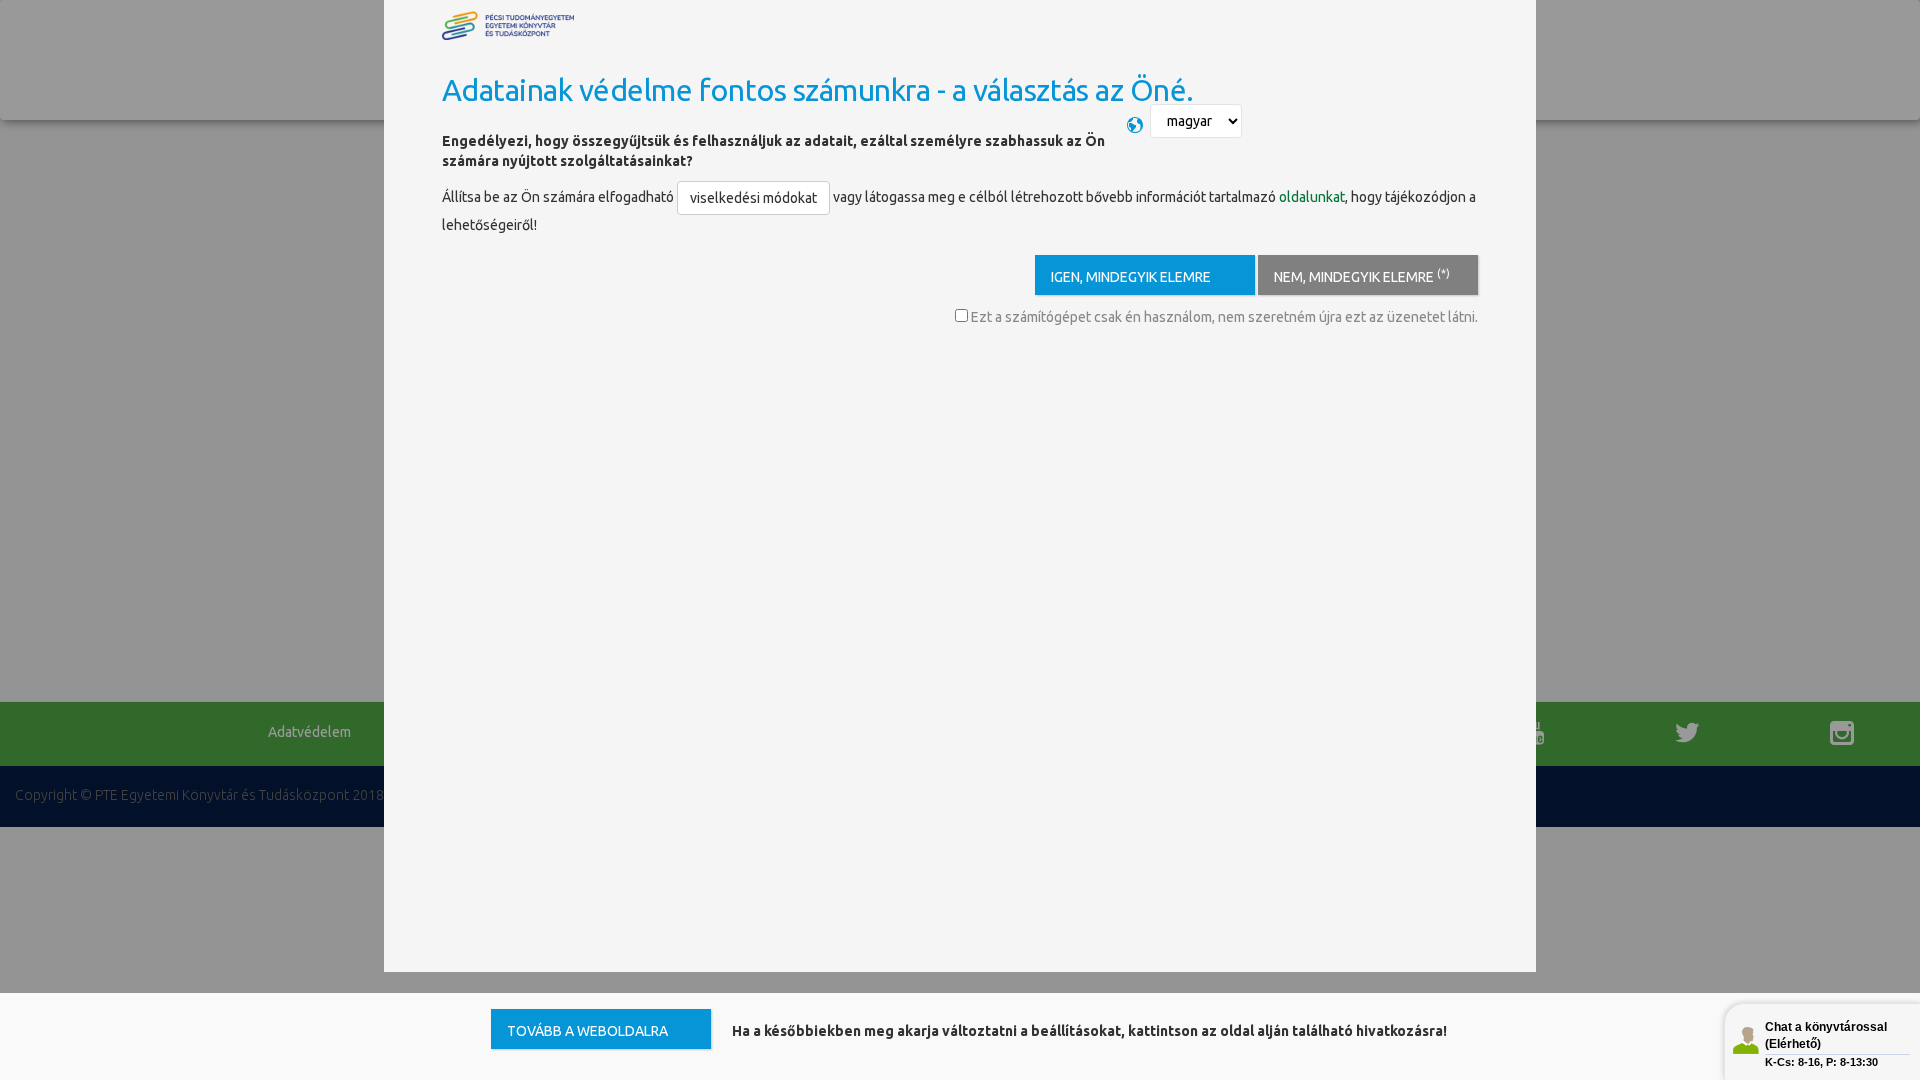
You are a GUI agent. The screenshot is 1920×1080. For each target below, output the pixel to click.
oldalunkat (1312, 197)
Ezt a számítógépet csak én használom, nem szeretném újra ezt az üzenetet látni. (1223, 317)
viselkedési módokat (753, 198)
